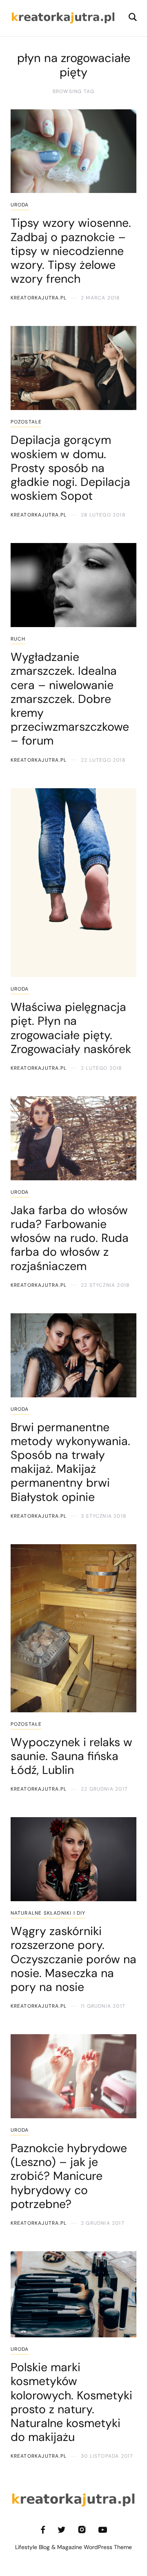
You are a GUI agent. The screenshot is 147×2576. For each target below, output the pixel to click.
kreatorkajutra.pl (39, 298)
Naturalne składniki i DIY (48, 1913)
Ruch (18, 639)
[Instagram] (82, 2530)
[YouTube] (103, 2530)
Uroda (20, 205)
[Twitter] (61, 2530)
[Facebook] (43, 2530)
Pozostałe (26, 422)
